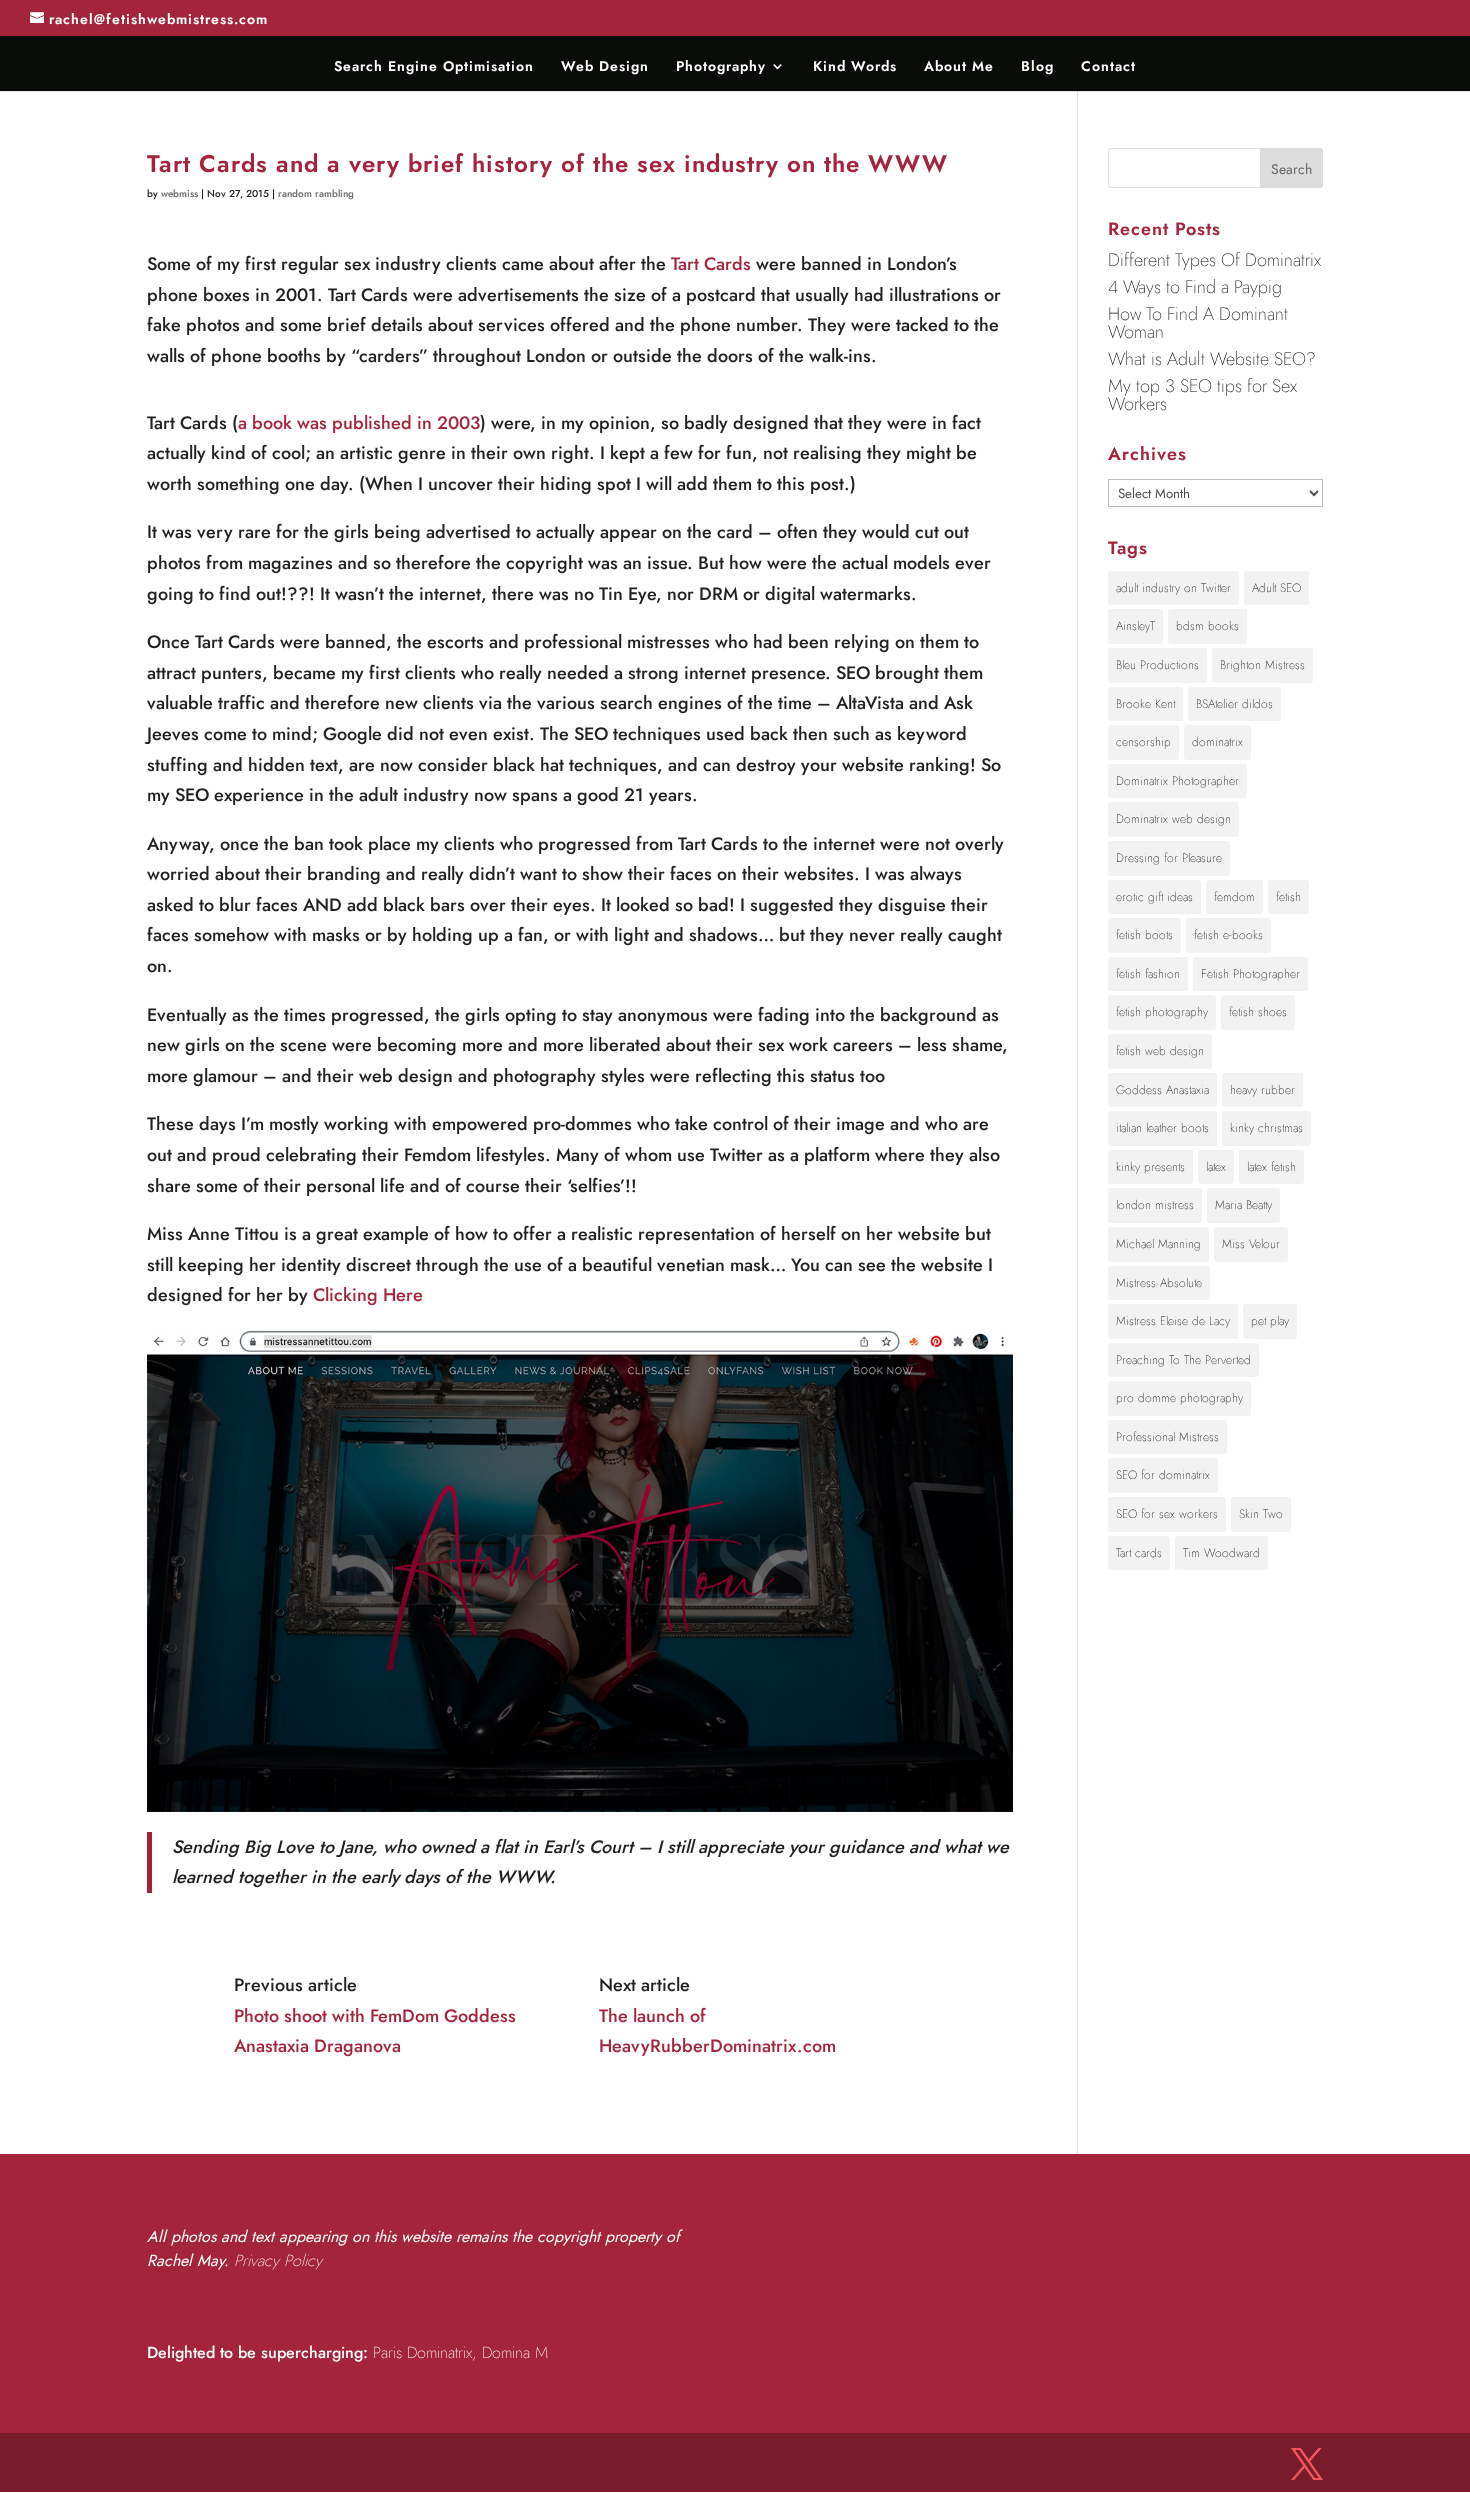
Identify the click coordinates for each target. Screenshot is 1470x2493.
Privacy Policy (278, 2260)
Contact (1108, 67)
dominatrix (1217, 742)
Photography (721, 67)
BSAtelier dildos (1234, 704)
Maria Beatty (1243, 1205)
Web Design (605, 67)
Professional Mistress (1167, 1437)
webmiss (179, 193)
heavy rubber (1262, 1090)
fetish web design (1160, 1051)
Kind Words (855, 67)
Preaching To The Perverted (1183, 1360)
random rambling (316, 193)
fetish (1288, 897)
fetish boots (1144, 935)
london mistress (1155, 1205)
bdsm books (1207, 626)
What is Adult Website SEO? (1212, 359)
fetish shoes (1258, 1012)
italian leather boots (1162, 1128)
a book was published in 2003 (359, 423)
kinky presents (1150, 1167)
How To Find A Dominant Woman (1198, 323)
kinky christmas (1266, 1128)
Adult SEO (1276, 588)
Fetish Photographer (1250, 974)
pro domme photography (1179, 1398)
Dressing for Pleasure (1169, 858)
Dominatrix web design (1173, 819)
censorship (1143, 742)
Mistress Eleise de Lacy (1173, 1321)
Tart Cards (711, 264)
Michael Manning (1158, 1244)
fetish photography (1162, 1012)
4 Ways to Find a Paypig (1195, 287)
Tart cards (1139, 1553)
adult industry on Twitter (1173, 588)
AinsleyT (1135, 626)
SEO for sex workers (1167, 1514)
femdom (1234, 897)
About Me (959, 67)
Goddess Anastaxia (1162, 1090)
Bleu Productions (1157, 665)
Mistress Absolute (1159, 1283)
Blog (1037, 67)
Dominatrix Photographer (1177, 781)
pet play (1270, 1321)
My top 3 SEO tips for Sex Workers (1202, 395)
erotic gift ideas (1154, 897)
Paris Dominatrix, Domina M (460, 2352)
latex (1216, 1167)
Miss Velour (1251, 1244)
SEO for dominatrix (1163, 1475)
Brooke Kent (1145, 704)
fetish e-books (1228, 935)
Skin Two (1261, 1514)
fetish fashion (1148, 974)
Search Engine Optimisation (434, 67)
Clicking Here (368, 1295)
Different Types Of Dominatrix (1214, 260)
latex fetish (1271, 1167)
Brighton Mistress (1262, 665)
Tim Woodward (1221, 1553)
